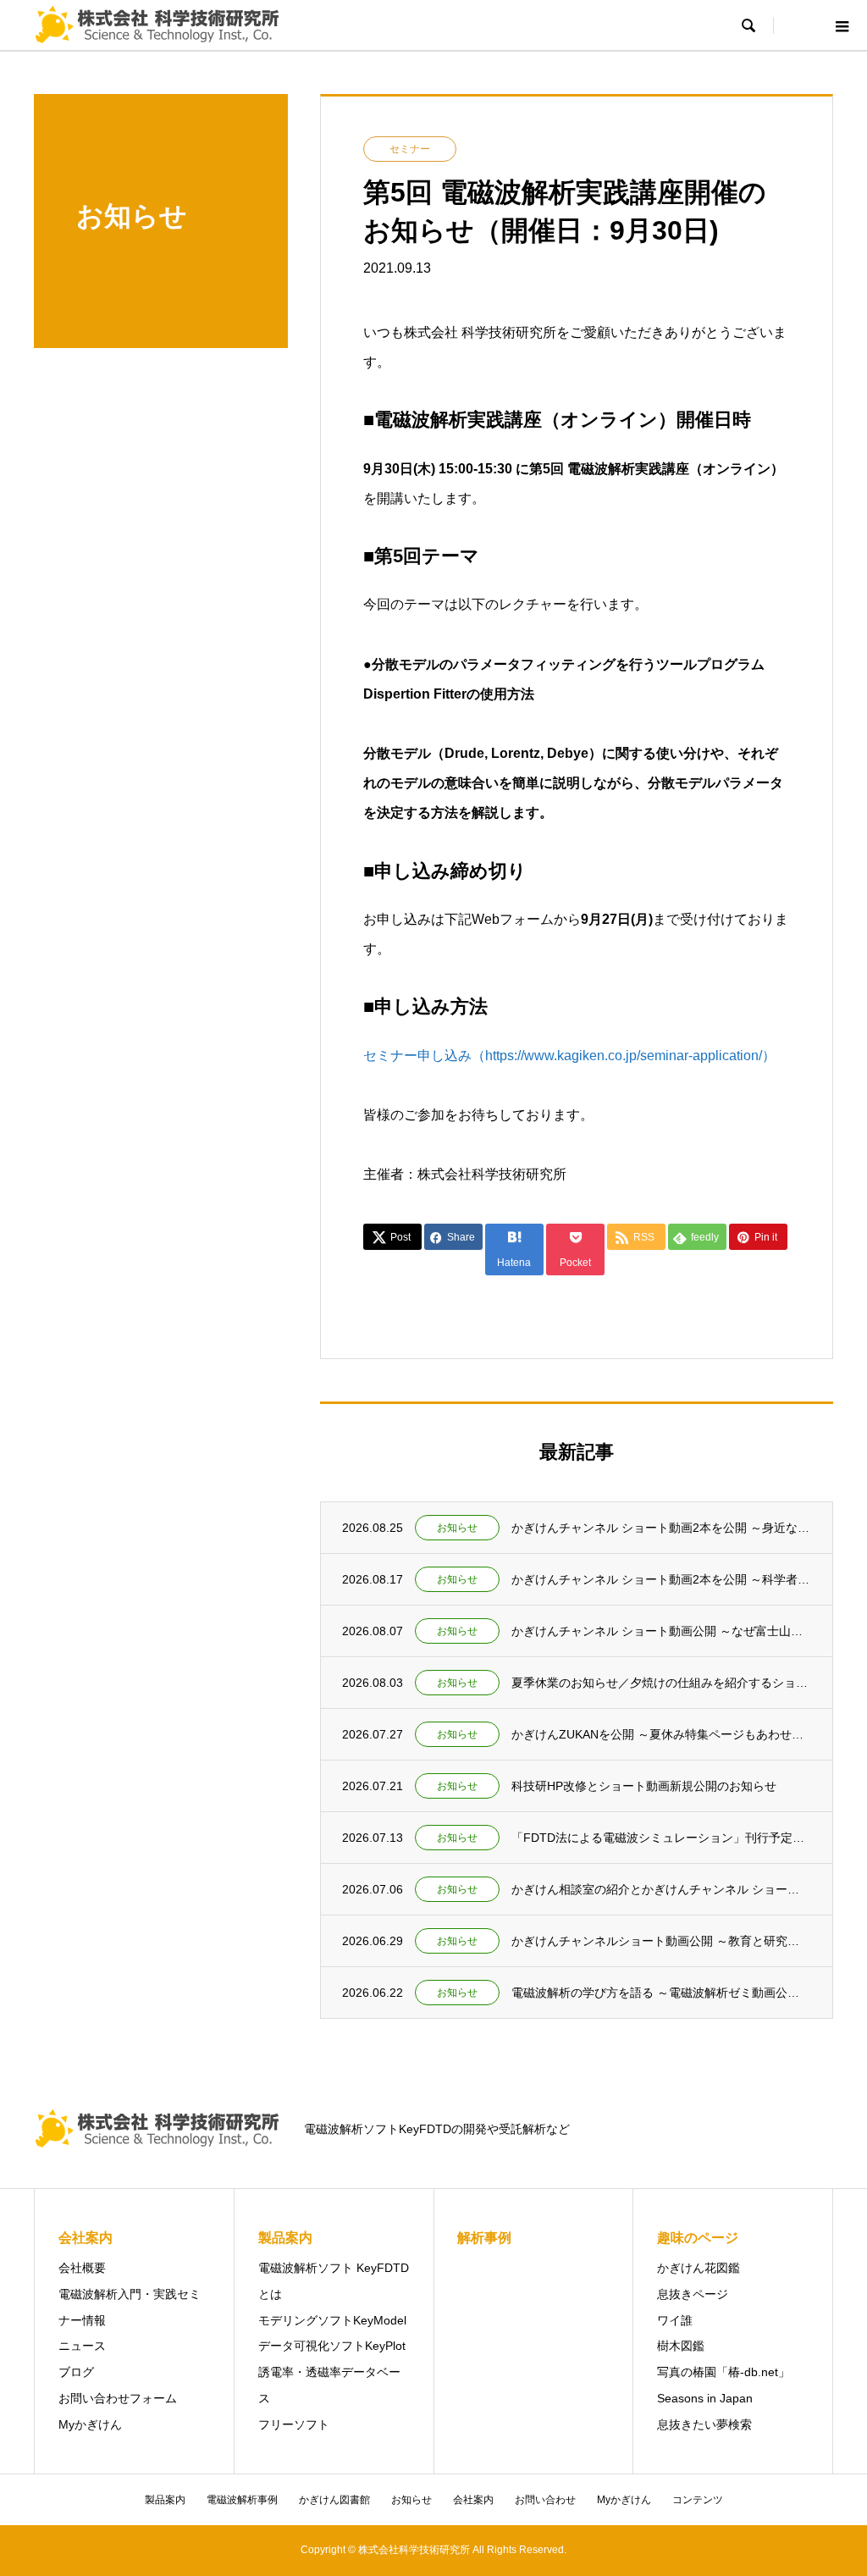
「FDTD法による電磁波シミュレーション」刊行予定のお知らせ (661, 1838)
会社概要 (82, 2268)
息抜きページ (693, 2294)
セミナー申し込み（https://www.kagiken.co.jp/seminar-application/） (569, 1056)
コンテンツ (698, 2500)
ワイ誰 (675, 2320)
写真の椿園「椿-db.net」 (723, 2372)
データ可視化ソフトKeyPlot (332, 2346)
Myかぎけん (90, 2424)
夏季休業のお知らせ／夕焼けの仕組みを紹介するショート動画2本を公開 (661, 1683)
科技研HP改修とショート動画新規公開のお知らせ (644, 1786)
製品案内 (165, 2500)
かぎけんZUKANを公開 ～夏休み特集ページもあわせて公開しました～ (661, 1734)
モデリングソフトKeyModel (332, 2320)
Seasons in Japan (705, 2398)
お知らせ (457, 1528)
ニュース (82, 2346)
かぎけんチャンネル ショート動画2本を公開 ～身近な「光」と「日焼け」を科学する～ (661, 1528)
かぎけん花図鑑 (699, 2268)
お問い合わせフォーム (118, 2398)
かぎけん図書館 (334, 2500)
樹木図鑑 (681, 2346)
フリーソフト (294, 2424)
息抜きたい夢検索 (704, 2424)
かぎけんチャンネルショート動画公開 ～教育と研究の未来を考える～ (661, 1941)
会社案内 (473, 2500)
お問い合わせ (545, 2500)
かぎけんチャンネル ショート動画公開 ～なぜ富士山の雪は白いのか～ (661, 1631)
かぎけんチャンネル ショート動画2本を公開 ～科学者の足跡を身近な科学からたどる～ (661, 1579)
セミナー (410, 149)
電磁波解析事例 (242, 2500)
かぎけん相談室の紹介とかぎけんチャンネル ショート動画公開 (661, 1889)
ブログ (76, 2372)
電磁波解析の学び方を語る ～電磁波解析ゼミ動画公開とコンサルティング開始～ (661, 1993)
